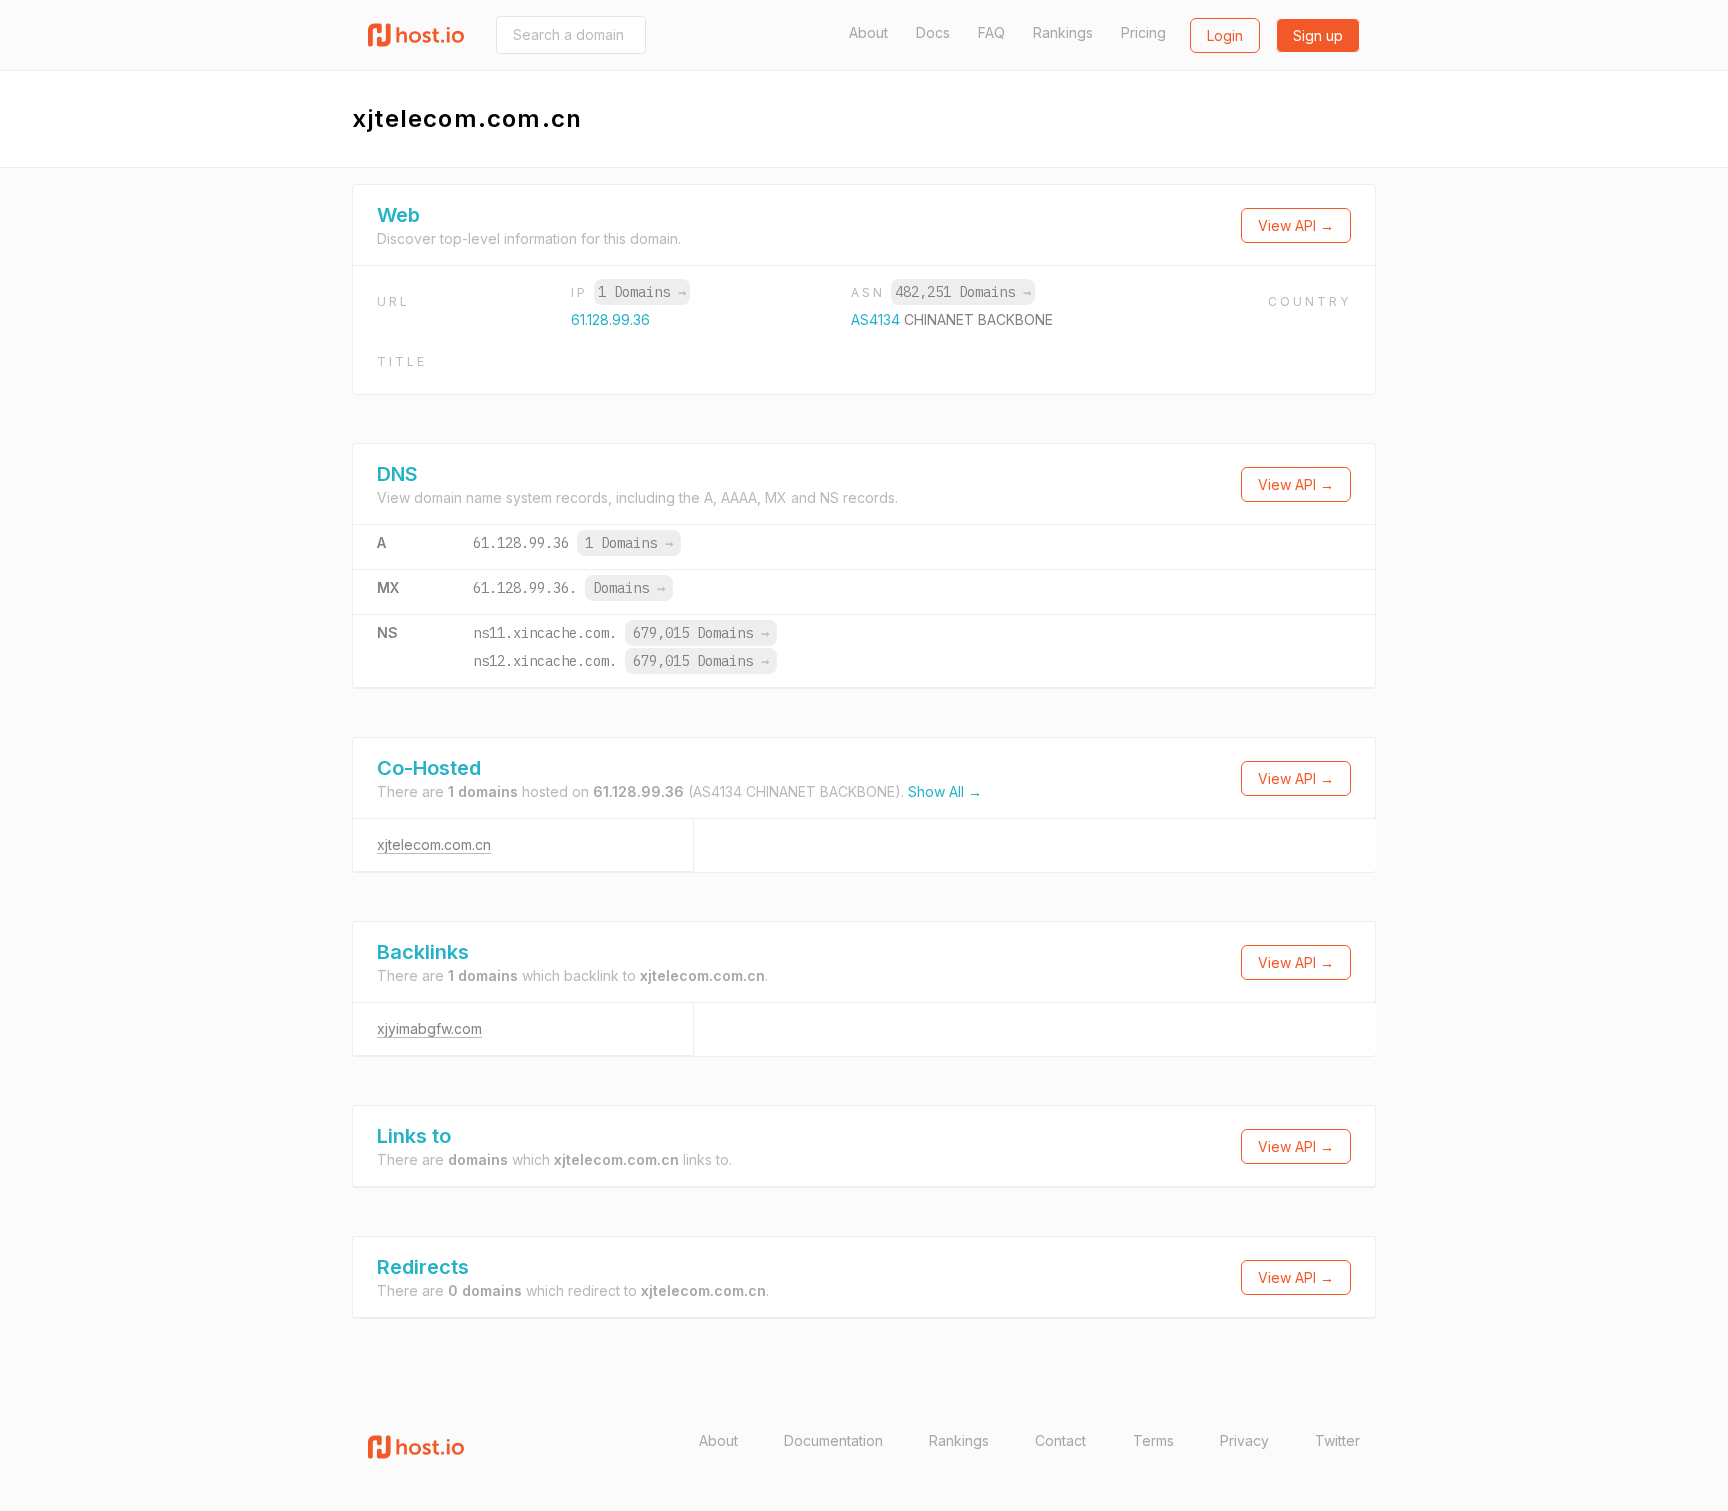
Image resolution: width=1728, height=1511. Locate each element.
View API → (1296, 225)
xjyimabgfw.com (429, 1028)
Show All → (945, 791)
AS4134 (877, 319)
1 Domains (642, 292)
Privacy (1244, 1440)
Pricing (1143, 32)
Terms (1153, 1440)
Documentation (833, 1440)
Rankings (1063, 32)
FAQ (991, 32)
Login (1225, 35)
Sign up (1318, 35)
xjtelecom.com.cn (434, 844)
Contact (1060, 1440)
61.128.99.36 (610, 319)
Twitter (1337, 1440)
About (868, 32)
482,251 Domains (963, 292)
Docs (933, 32)
